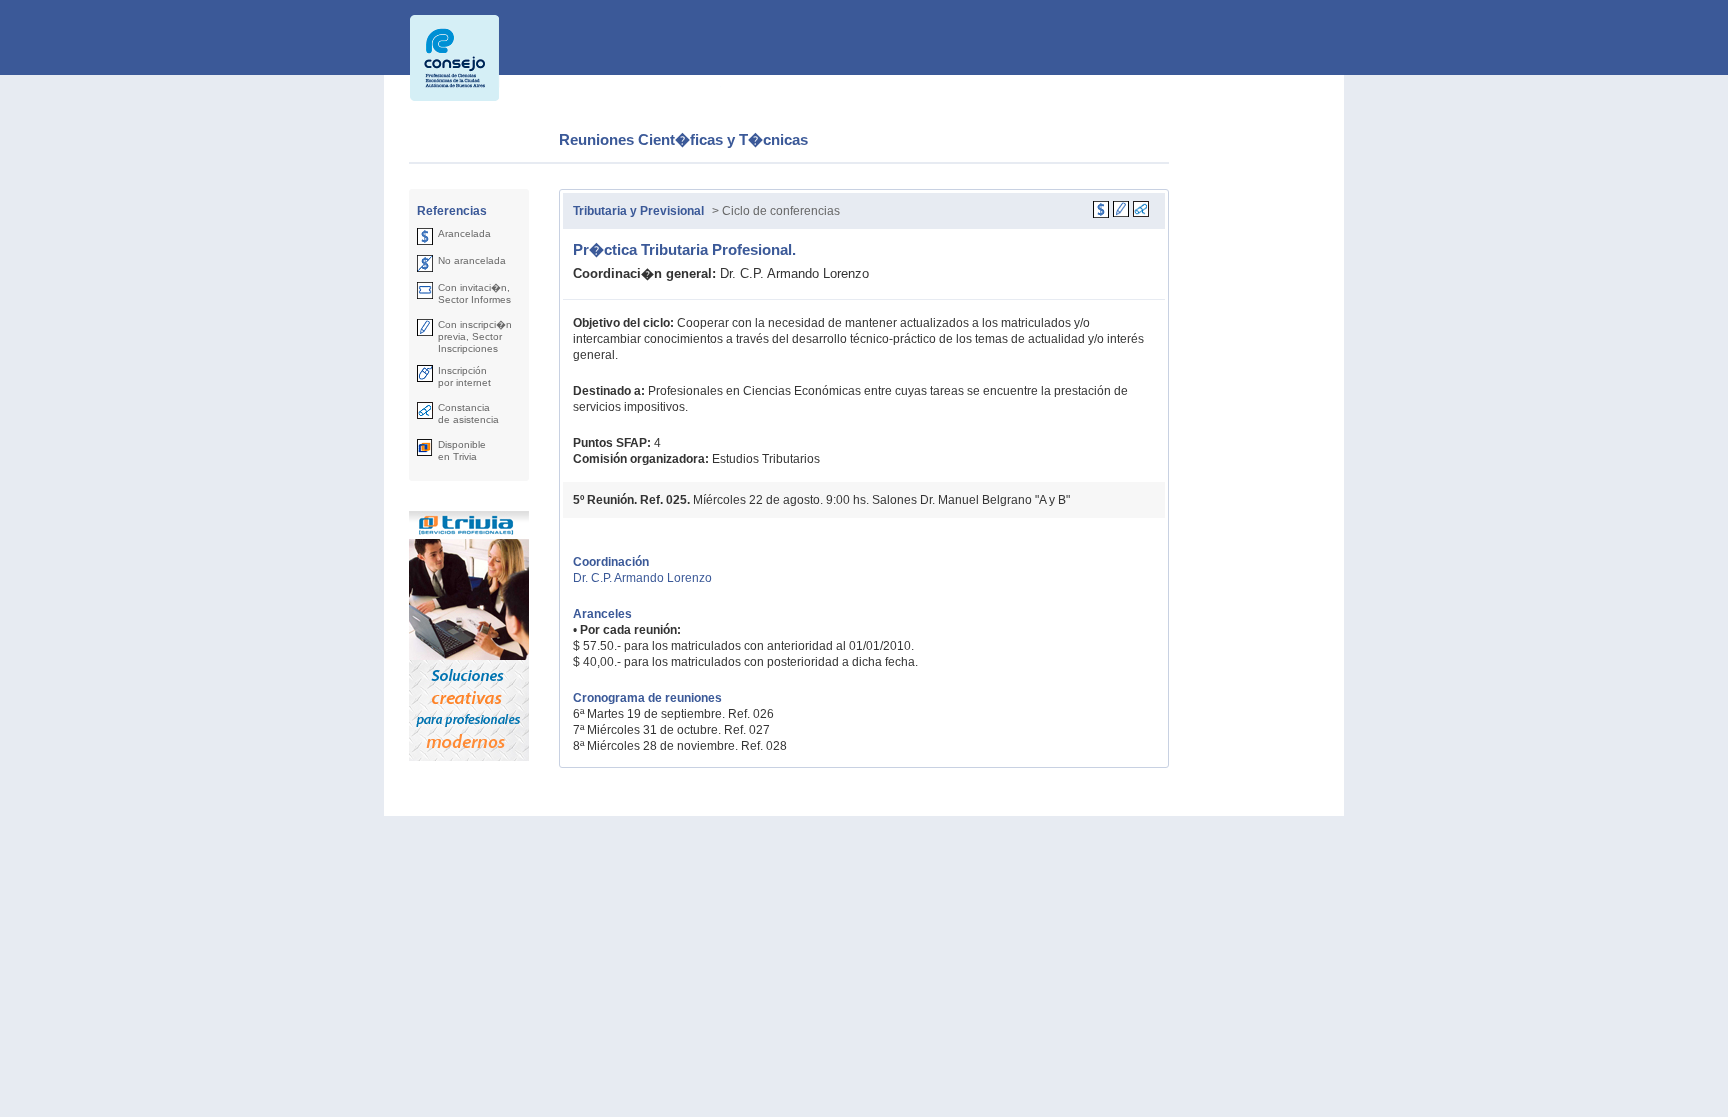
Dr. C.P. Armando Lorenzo (642, 578)
